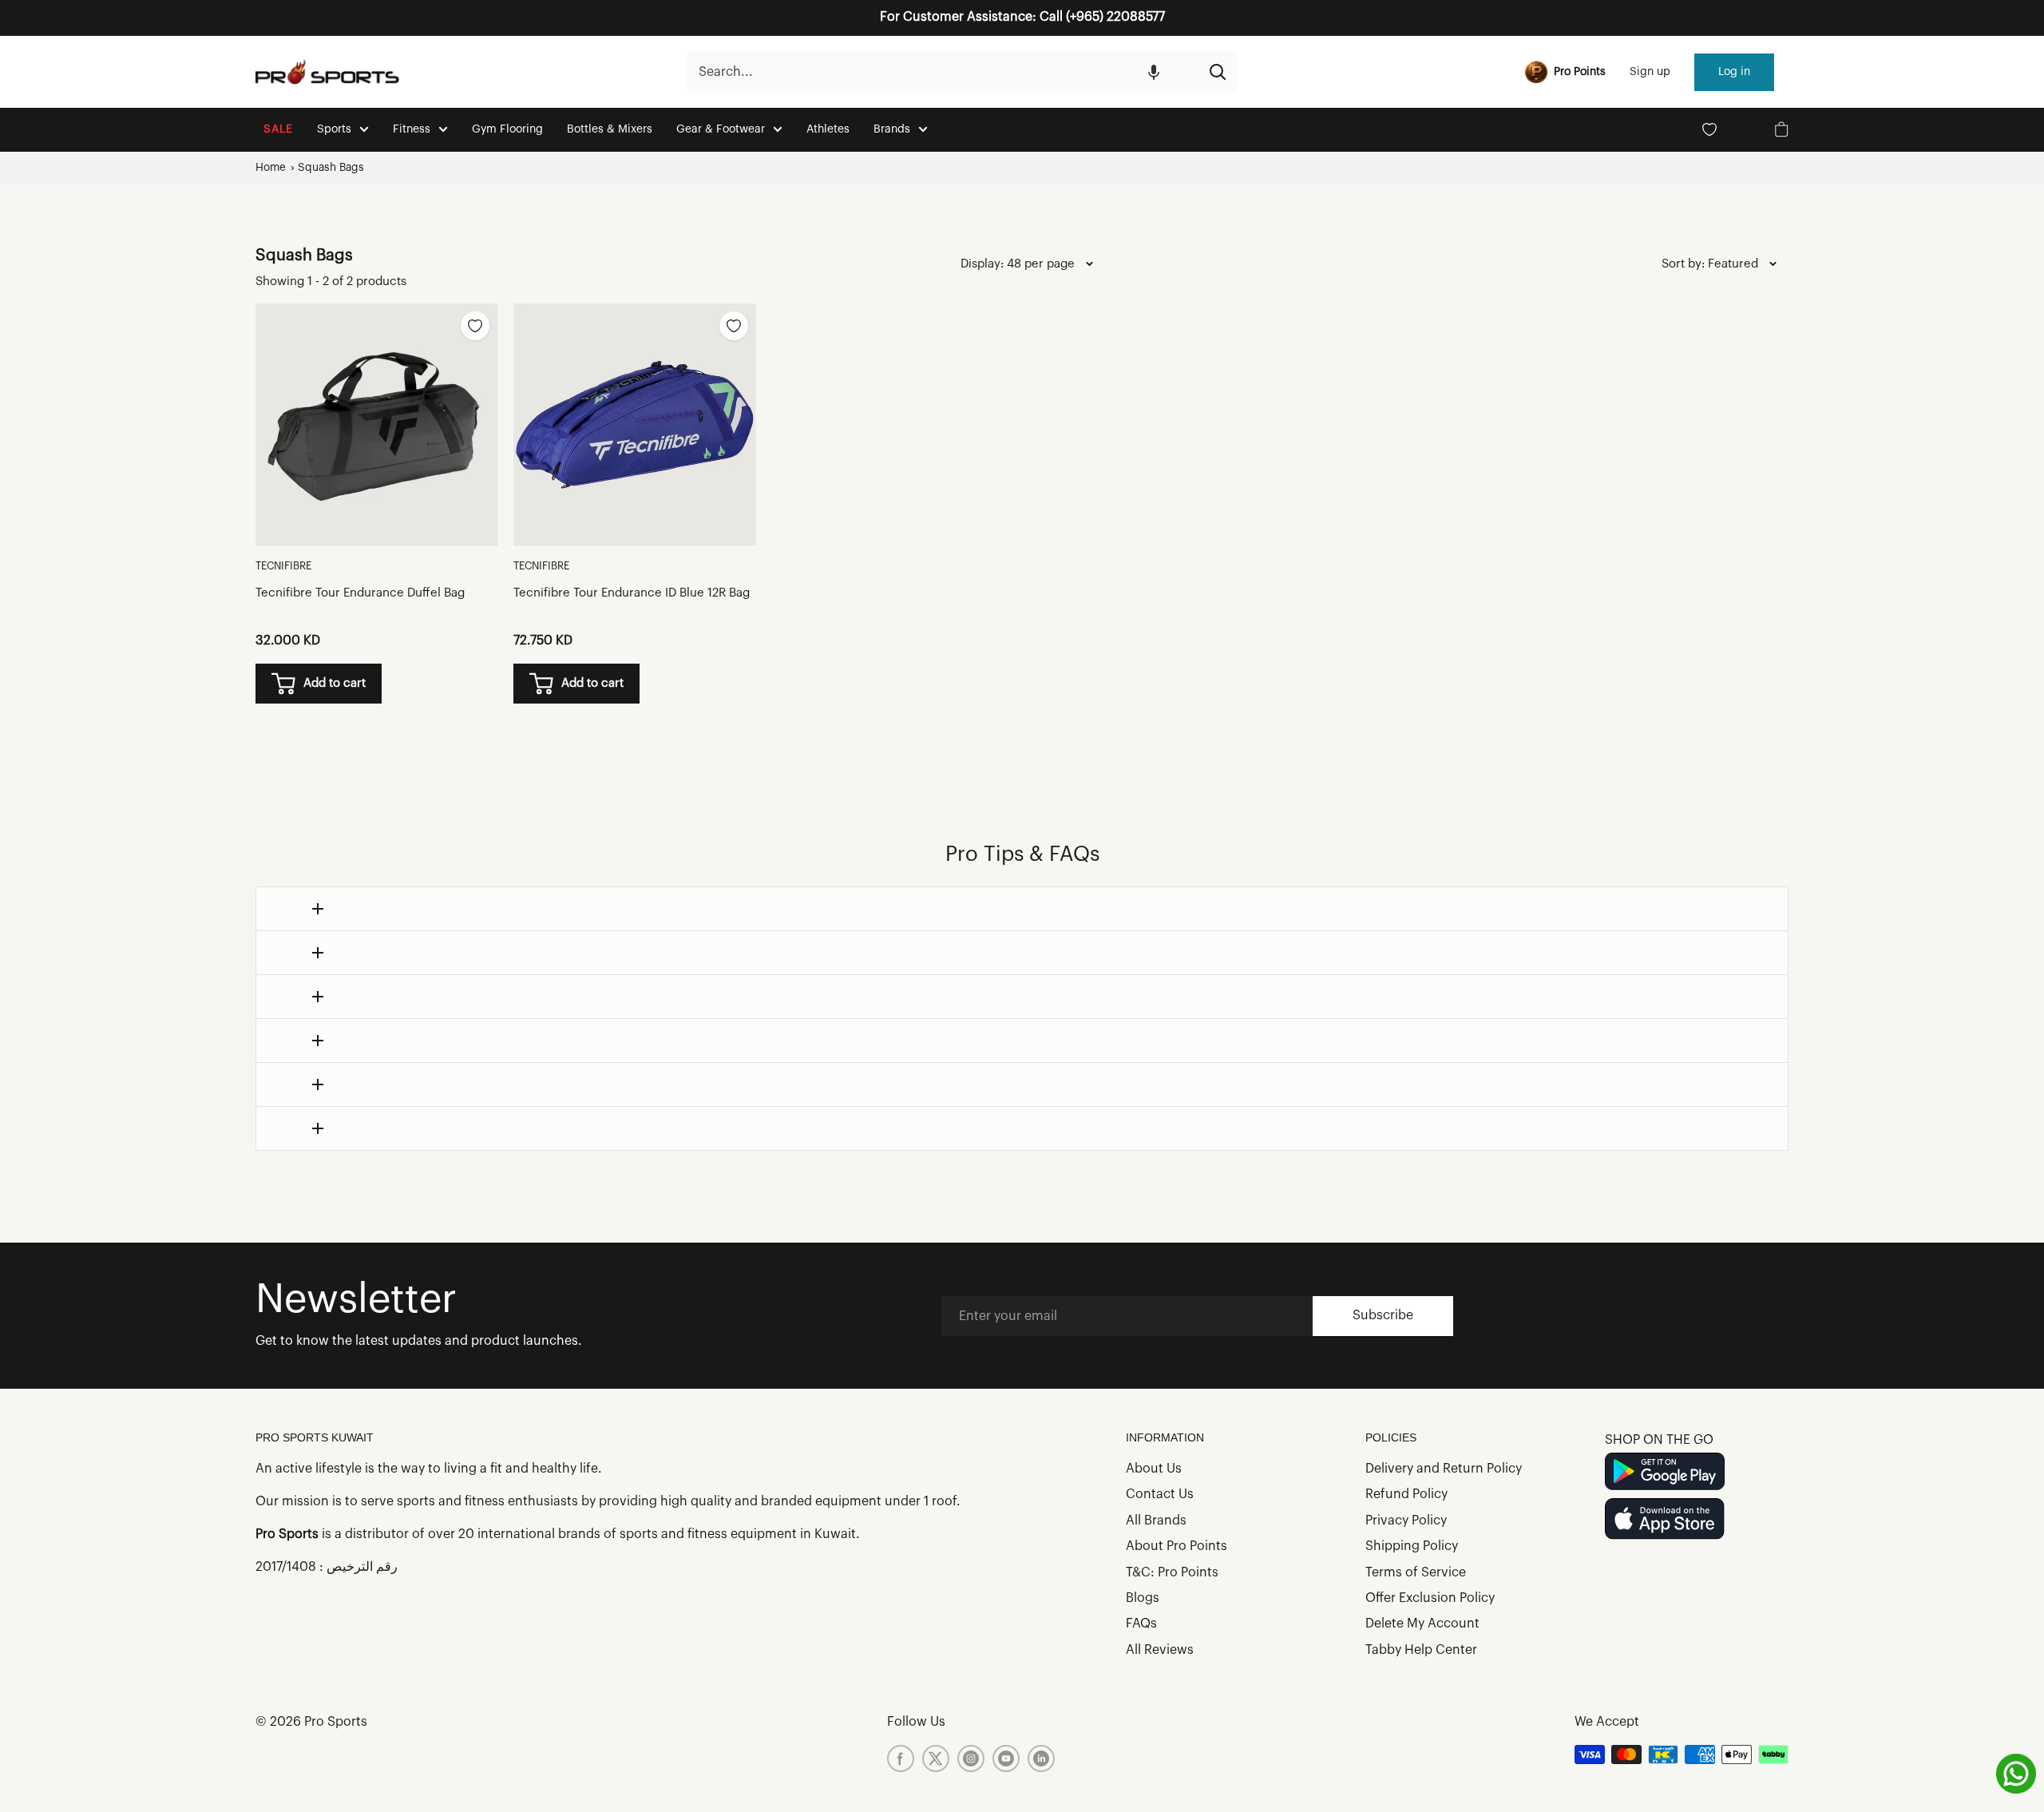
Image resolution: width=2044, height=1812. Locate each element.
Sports (334, 129)
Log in (1734, 72)
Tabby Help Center (1421, 1650)
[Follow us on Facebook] (901, 1758)
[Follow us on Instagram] (971, 1758)
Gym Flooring (507, 129)
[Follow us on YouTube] (1006, 1758)
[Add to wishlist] (475, 326)
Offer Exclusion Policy (1430, 1598)
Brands (892, 129)
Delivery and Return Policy (1444, 1469)
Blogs (1143, 1598)
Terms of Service (1416, 1572)
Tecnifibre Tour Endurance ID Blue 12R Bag (632, 593)
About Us (1154, 1469)
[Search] (1218, 72)
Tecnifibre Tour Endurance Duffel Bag (360, 593)
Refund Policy (1406, 1494)
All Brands (1156, 1521)
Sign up (1650, 72)
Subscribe (1383, 1315)
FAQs (1141, 1624)
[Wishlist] (1709, 129)
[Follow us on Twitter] (936, 1758)
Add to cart (335, 683)
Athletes (828, 129)
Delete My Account (1422, 1624)
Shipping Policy (1412, 1546)
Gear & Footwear (721, 129)
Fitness (412, 129)
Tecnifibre (283, 566)
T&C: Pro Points (1172, 1572)
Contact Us (1160, 1494)
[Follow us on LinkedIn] (1041, 1758)
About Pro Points (1176, 1546)
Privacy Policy (1406, 1521)
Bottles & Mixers (610, 129)
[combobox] (942, 72)
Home (271, 167)
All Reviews (1160, 1650)
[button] (1154, 72)
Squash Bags (331, 167)
